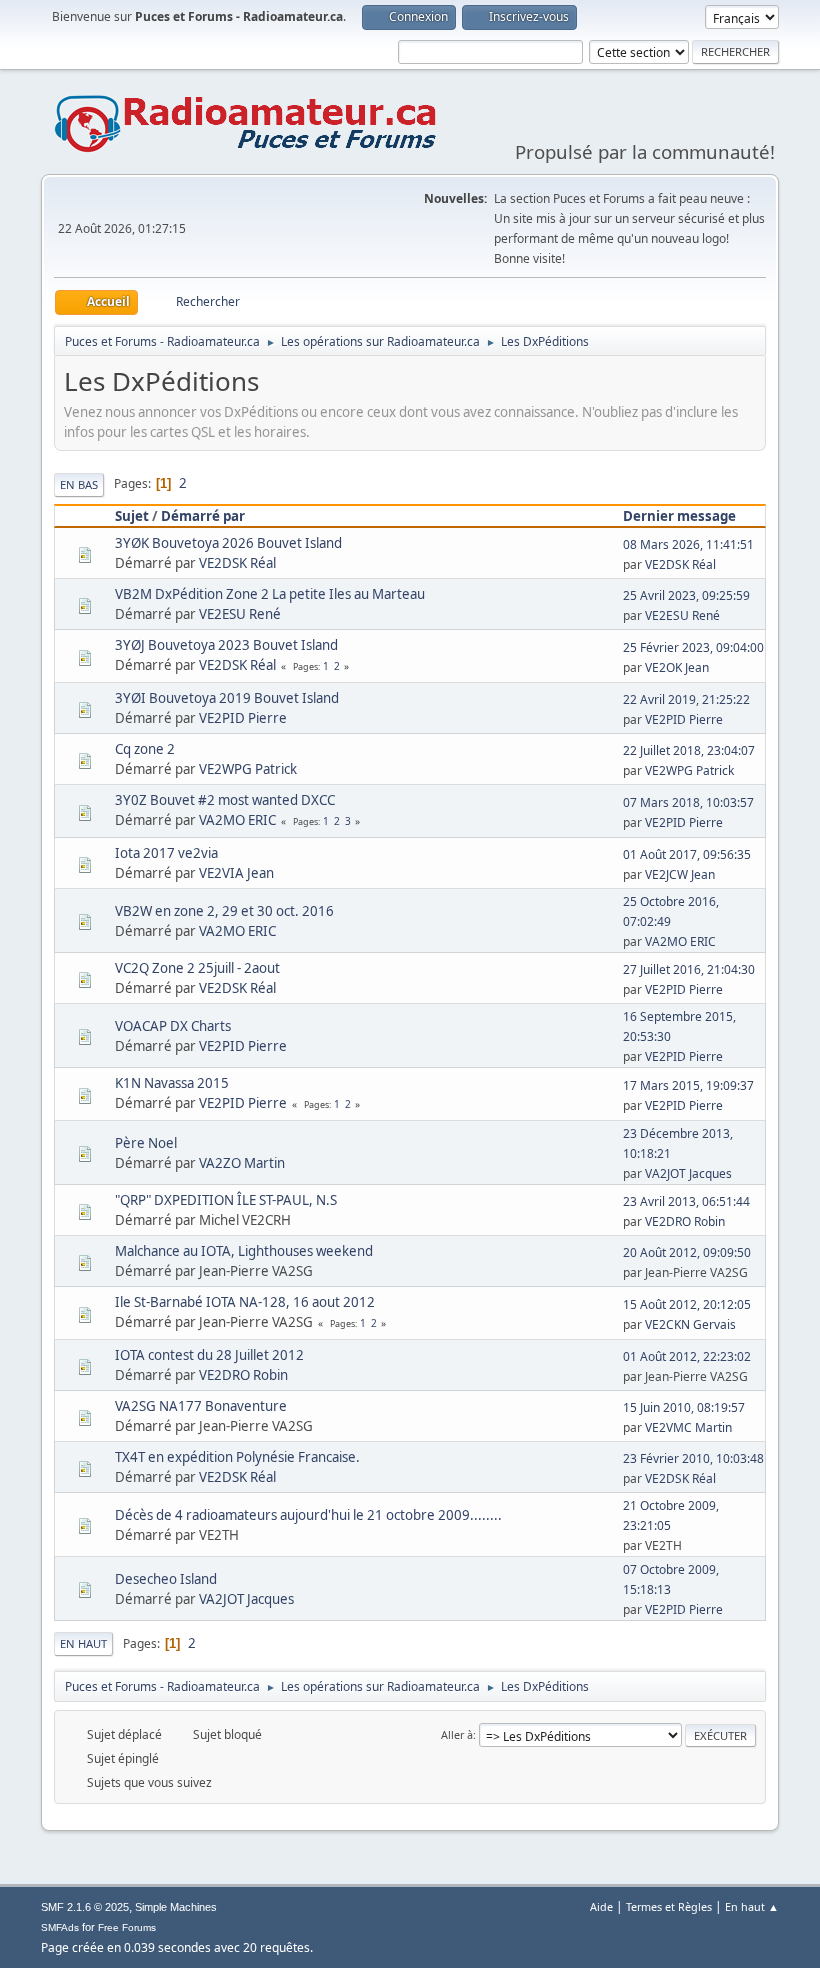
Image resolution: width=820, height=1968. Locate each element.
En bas (79, 484)
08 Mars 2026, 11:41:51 (688, 544)
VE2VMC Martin (688, 1427)
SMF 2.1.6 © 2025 (85, 1907)
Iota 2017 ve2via (166, 853)
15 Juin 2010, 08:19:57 (684, 1407)
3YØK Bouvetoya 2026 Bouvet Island (228, 543)
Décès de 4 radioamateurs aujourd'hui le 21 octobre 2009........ (308, 1515)
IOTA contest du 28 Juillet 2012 (209, 1355)
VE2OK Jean (677, 667)
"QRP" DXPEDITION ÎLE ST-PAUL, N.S (226, 1200)
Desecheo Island (166, 1579)
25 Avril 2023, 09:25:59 (686, 595)
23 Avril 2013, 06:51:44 (686, 1201)
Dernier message (679, 516)
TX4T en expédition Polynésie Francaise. (237, 1457)
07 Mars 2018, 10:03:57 (688, 802)
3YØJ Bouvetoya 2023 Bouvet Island (226, 645)
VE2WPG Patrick (248, 769)
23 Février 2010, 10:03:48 (693, 1458)
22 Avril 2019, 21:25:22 (686, 699)
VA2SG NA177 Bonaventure (201, 1406)
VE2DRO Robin (685, 1221)
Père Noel (146, 1143)
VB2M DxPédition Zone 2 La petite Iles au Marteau (270, 594)
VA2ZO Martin (242, 1163)
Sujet (132, 516)
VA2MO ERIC (237, 820)
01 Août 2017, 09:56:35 (687, 854)
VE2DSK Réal (237, 563)
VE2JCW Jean (680, 874)
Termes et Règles (669, 1906)
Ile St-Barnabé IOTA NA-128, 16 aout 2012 (245, 1302)
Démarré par (203, 516)
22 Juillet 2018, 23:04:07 (689, 750)
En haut (83, 1643)
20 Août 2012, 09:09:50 (687, 1252)
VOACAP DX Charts (173, 1026)
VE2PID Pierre (243, 718)
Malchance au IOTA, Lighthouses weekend (244, 1251)
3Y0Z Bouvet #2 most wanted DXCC (225, 800)
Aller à (457, 1734)
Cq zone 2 (145, 749)
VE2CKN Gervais (690, 1324)
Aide (601, 1906)
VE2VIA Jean (236, 873)
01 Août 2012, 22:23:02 (687, 1356)
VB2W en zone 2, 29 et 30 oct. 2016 (224, 911)
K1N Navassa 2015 (172, 1083)
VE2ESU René (240, 614)
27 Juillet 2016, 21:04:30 (689, 969)
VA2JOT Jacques (688, 1173)
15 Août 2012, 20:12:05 (687, 1304)
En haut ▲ (752, 1906)
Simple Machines (176, 1907)
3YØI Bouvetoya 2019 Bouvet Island (227, 698)
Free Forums (127, 1927)
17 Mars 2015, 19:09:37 (688, 1085)
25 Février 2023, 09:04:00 (693, 647)
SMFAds (60, 1927)
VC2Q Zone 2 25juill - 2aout (197, 968)
